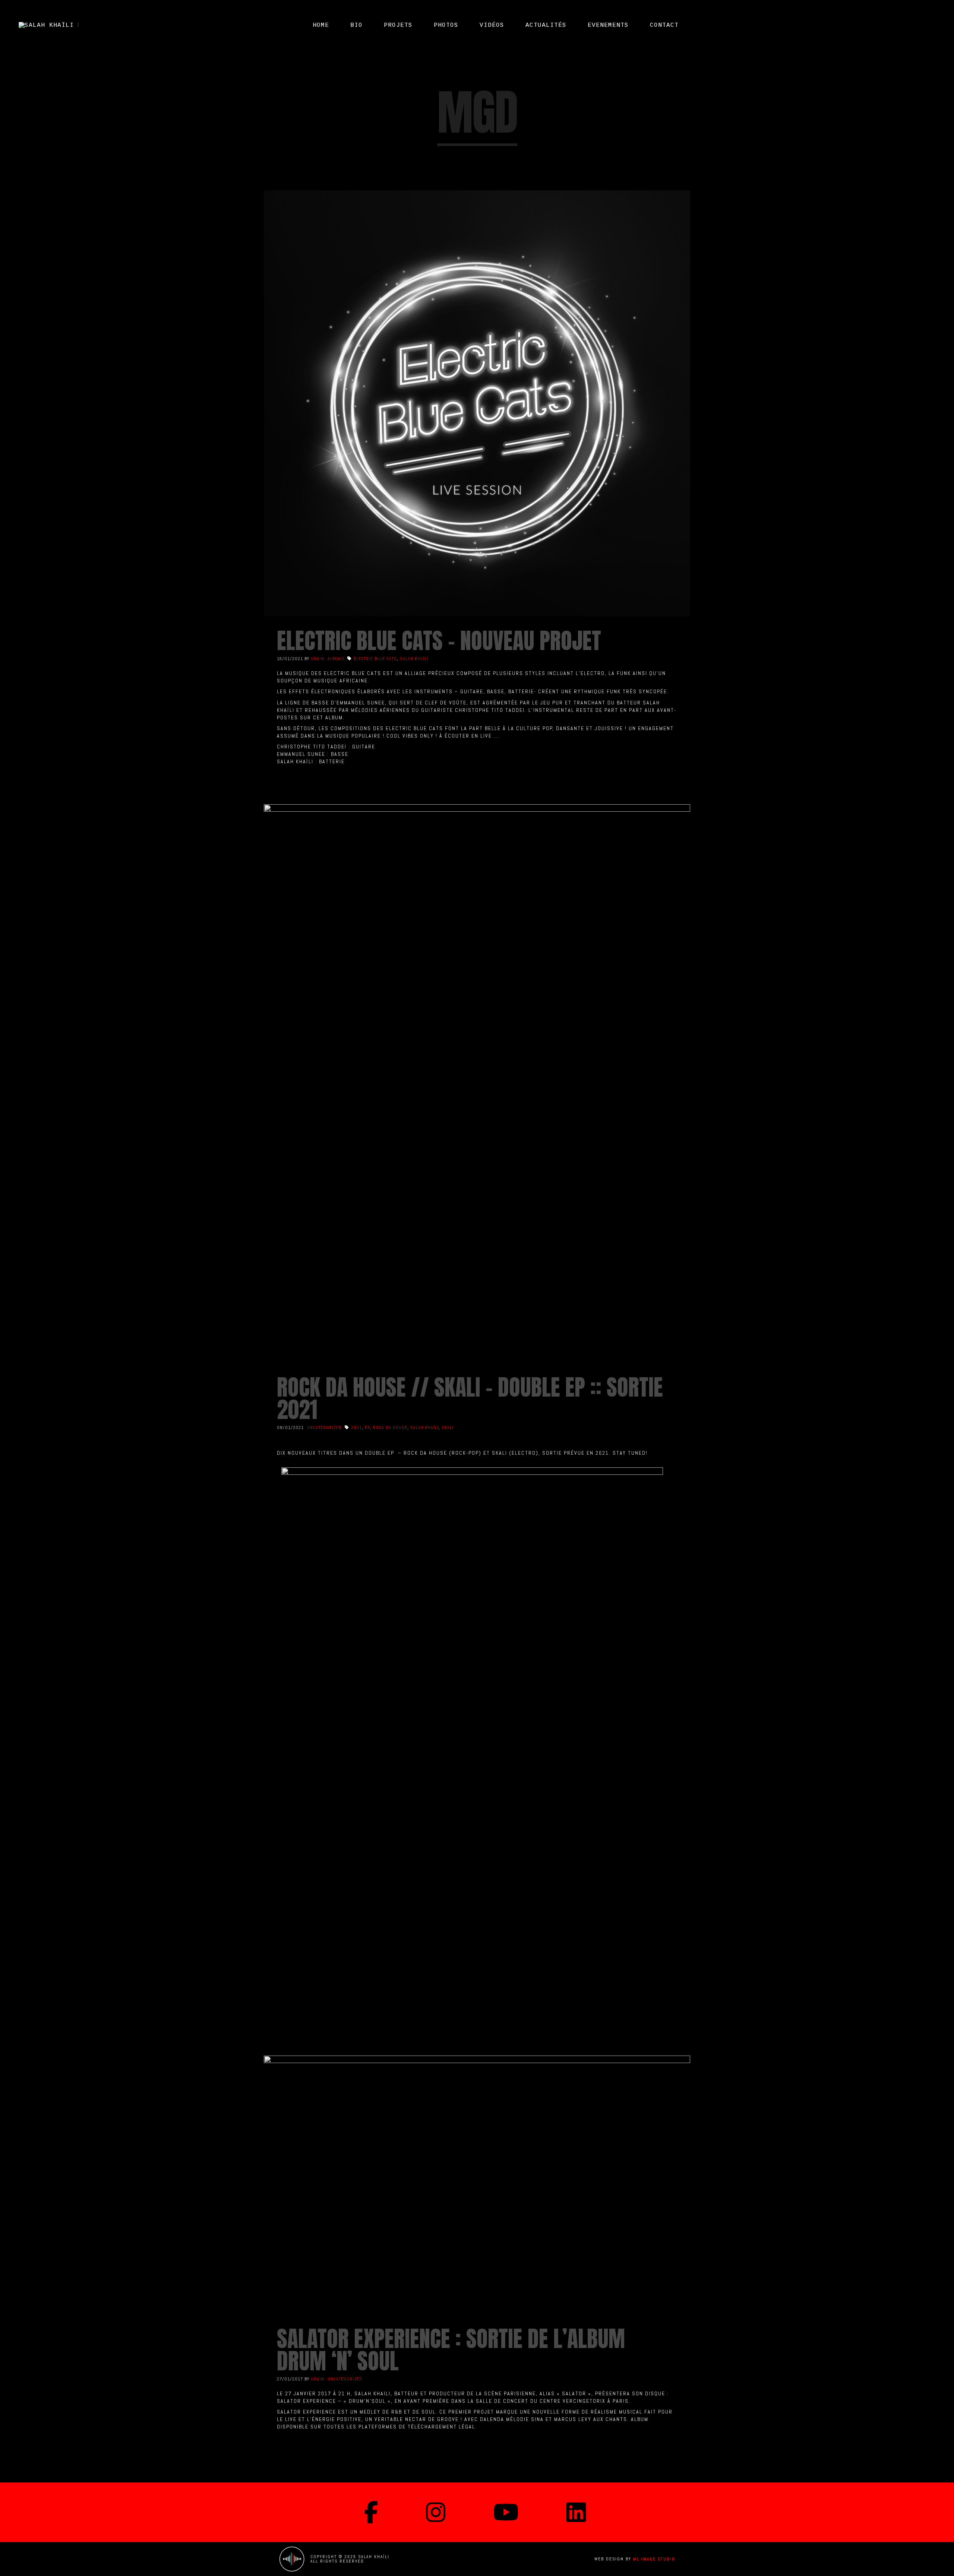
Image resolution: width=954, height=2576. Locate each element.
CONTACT (664, 25)
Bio (356, 25)
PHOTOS (446, 25)
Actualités (546, 25)
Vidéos (492, 25)
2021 (356, 1428)
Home (321, 25)
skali (448, 1428)
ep (367, 1428)
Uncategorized (324, 1428)
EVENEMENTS (608, 25)
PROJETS (398, 25)
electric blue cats (375, 659)
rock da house (390, 1428)
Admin (318, 659)
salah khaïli (414, 659)
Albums (336, 659)
